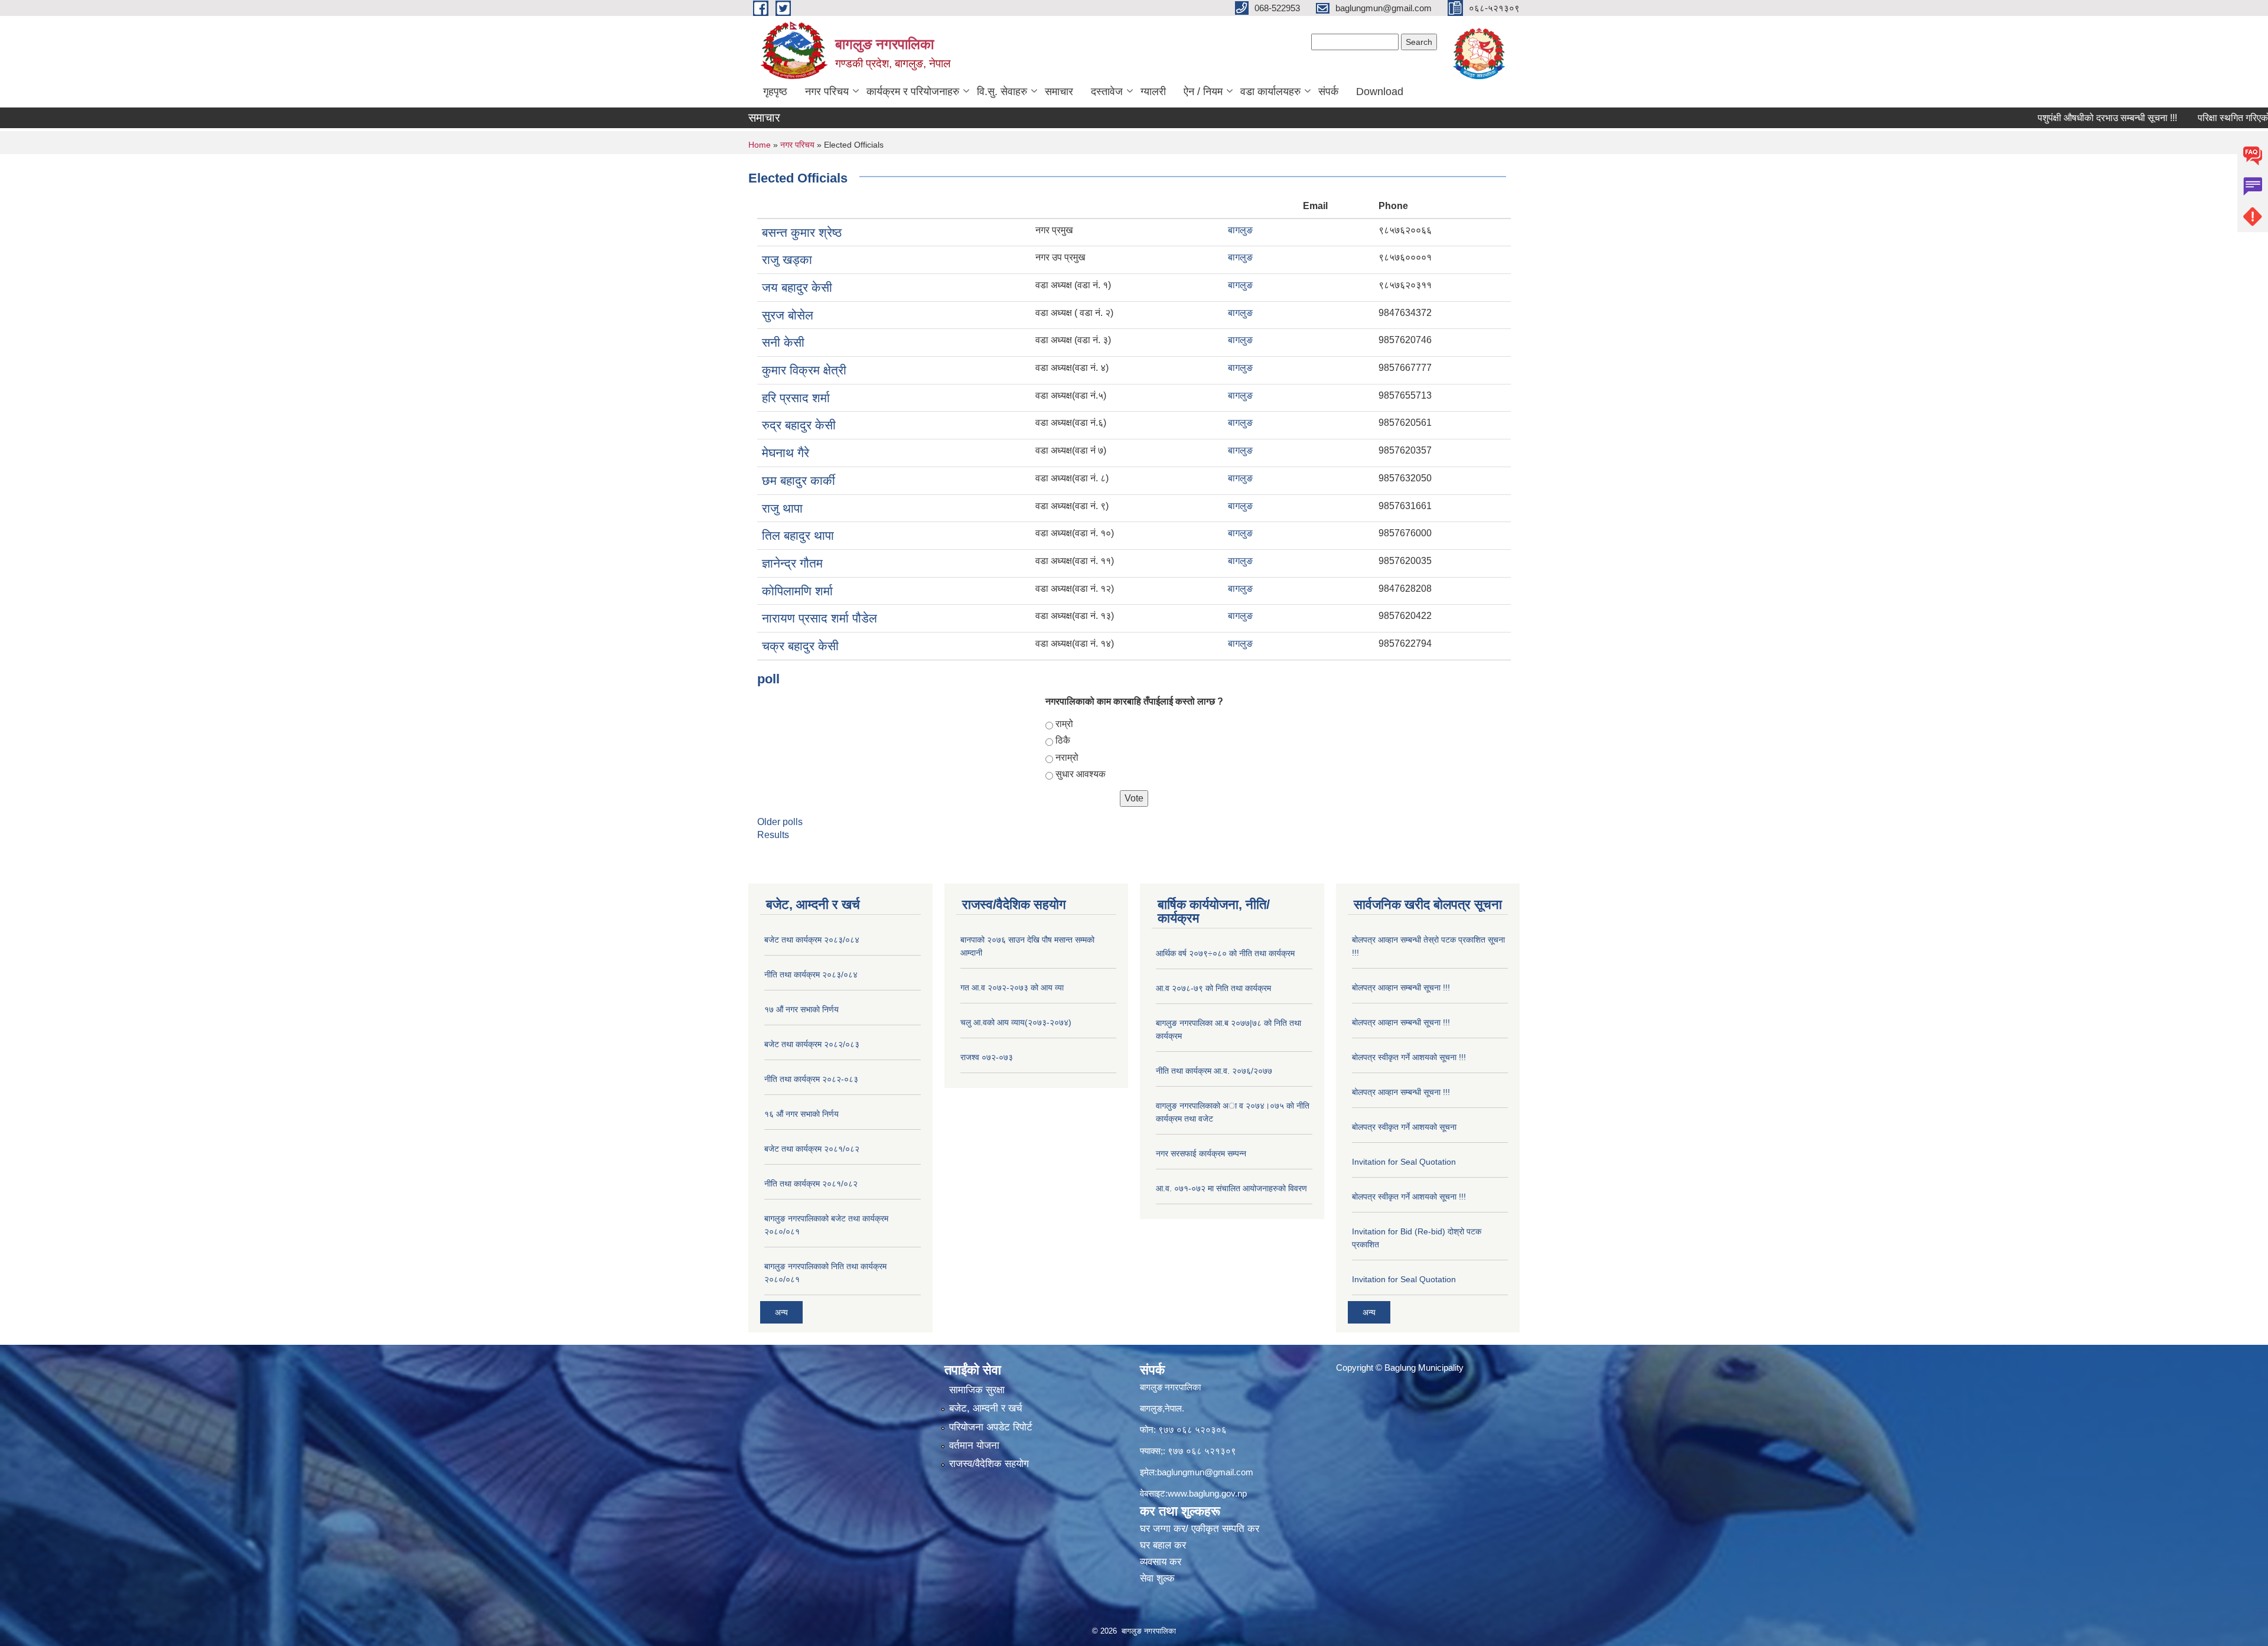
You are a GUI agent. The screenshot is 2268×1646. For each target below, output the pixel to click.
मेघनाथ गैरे (786, 453)
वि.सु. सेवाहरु (1002, 92)
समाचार (1059, 92)
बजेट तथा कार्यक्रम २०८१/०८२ (812, 1149)
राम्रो (1064, 724)
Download (1380, 92)
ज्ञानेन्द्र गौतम (792, 563)
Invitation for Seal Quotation (1404, 1162)
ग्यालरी (1153, 92)
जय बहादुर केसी (797, 287)
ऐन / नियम (1203, 92)
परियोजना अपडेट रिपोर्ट (991, 1427)
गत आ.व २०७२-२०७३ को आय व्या (1012, 987)
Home (760, 145)
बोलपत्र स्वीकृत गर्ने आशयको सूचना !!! (1409, 1057)
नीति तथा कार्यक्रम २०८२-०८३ (811, 1079)
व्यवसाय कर (1161, 1562)
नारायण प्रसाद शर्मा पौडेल (819, 618)
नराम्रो (1067, 757)
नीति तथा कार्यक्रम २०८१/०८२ (811, 1184)
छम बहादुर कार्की (799, 480)
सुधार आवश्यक (1081, 774)
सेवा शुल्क (1157, 1578)
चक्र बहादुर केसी (800, 646)
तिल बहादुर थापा (798, 535)
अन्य (781, 1312)
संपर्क (1328, 92)
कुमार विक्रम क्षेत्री (804, 370)
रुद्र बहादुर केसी (799, 425)
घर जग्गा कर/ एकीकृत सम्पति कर (1200, 1529)
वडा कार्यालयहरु (1270, 92)
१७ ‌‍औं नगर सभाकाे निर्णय (801, 1009)
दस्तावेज (1107, 92)
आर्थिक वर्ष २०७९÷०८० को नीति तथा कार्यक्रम (1225, 953)
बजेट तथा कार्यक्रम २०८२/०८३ (812, 1044)
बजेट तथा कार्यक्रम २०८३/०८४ (812, 940)
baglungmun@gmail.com (1205, 1472)
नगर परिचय (827, 92)
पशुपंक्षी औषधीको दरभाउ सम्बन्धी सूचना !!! (2048, 118)
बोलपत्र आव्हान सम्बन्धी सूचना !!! (1401, 987)
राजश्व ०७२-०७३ (987, 1057)
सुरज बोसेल (788, 315)
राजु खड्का (787, 260)
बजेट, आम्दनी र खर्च (986, 1408)
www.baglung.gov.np (1207, 1493)
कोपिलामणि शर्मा (797, 591)
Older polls (780, 822)
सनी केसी (783, 342)
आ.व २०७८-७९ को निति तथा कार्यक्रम (1213, 988)
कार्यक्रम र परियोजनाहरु (913, 92)
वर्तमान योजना (974, 1445)
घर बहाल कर (1163, 1545)
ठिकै (1063, 740)
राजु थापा (782, 508)
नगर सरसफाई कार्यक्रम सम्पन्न (1201, 1153)
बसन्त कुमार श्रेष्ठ (802, 232)
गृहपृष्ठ (775, 92)
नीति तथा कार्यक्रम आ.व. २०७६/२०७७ (1214, 1071)
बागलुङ (1240, 230)
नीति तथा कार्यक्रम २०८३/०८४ (811, 974)
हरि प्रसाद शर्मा (796, 398)
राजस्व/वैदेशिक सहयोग (989, 1464)
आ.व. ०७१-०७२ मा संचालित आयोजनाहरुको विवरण (1231, 1188)
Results (773, 835)
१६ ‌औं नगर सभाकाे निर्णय (801, 1114)
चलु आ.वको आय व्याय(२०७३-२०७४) (1016, 1022)
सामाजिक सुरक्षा (977, 1390)
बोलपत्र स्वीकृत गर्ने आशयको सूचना (1404, 1127)
